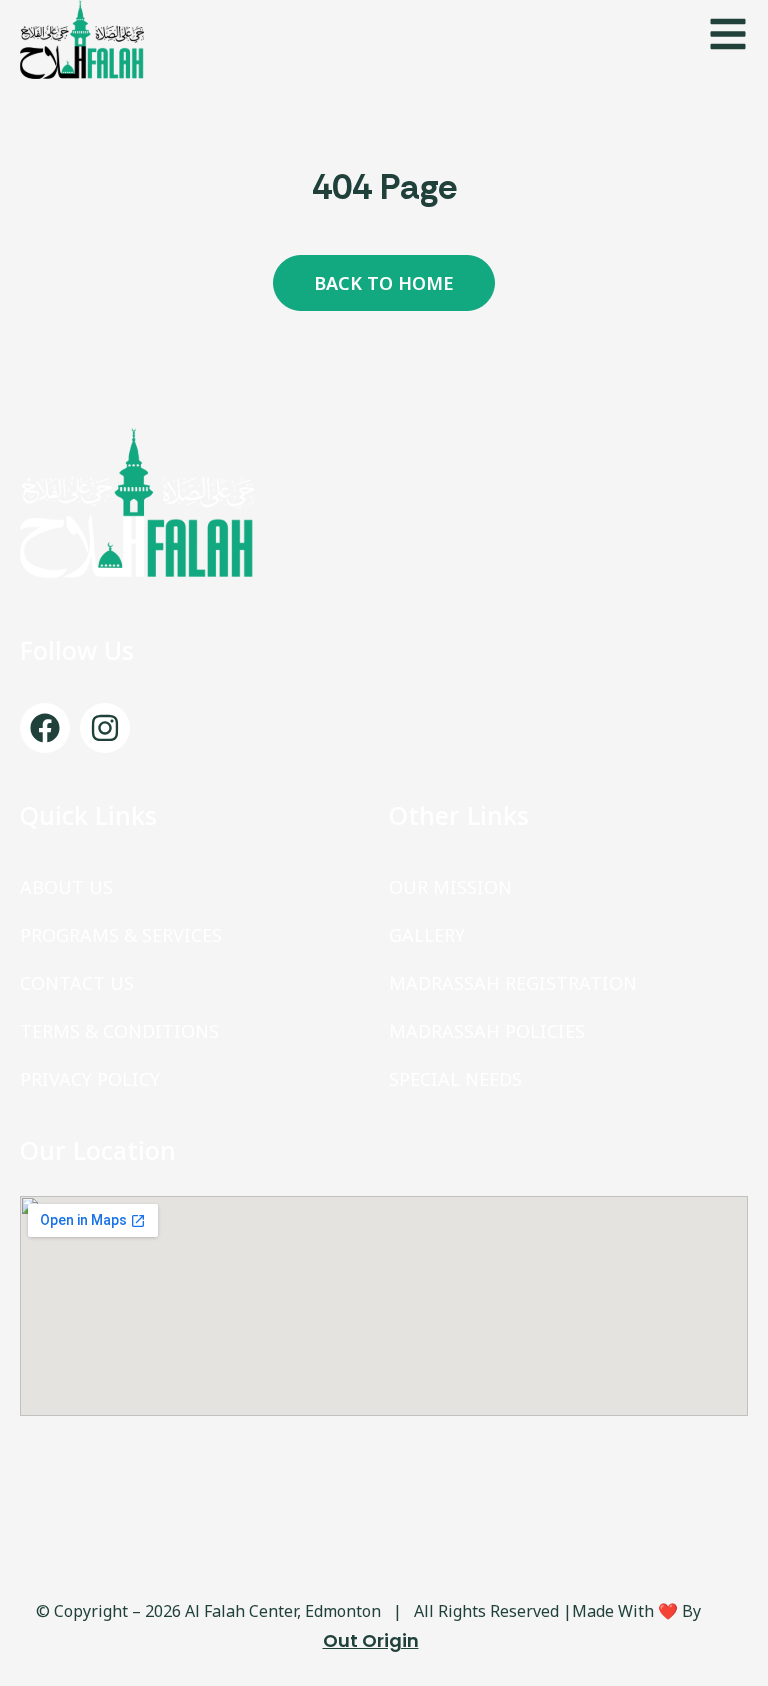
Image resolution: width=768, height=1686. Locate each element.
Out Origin (371, 1640)
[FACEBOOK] (45, 728)
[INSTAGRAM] (105, 728)
